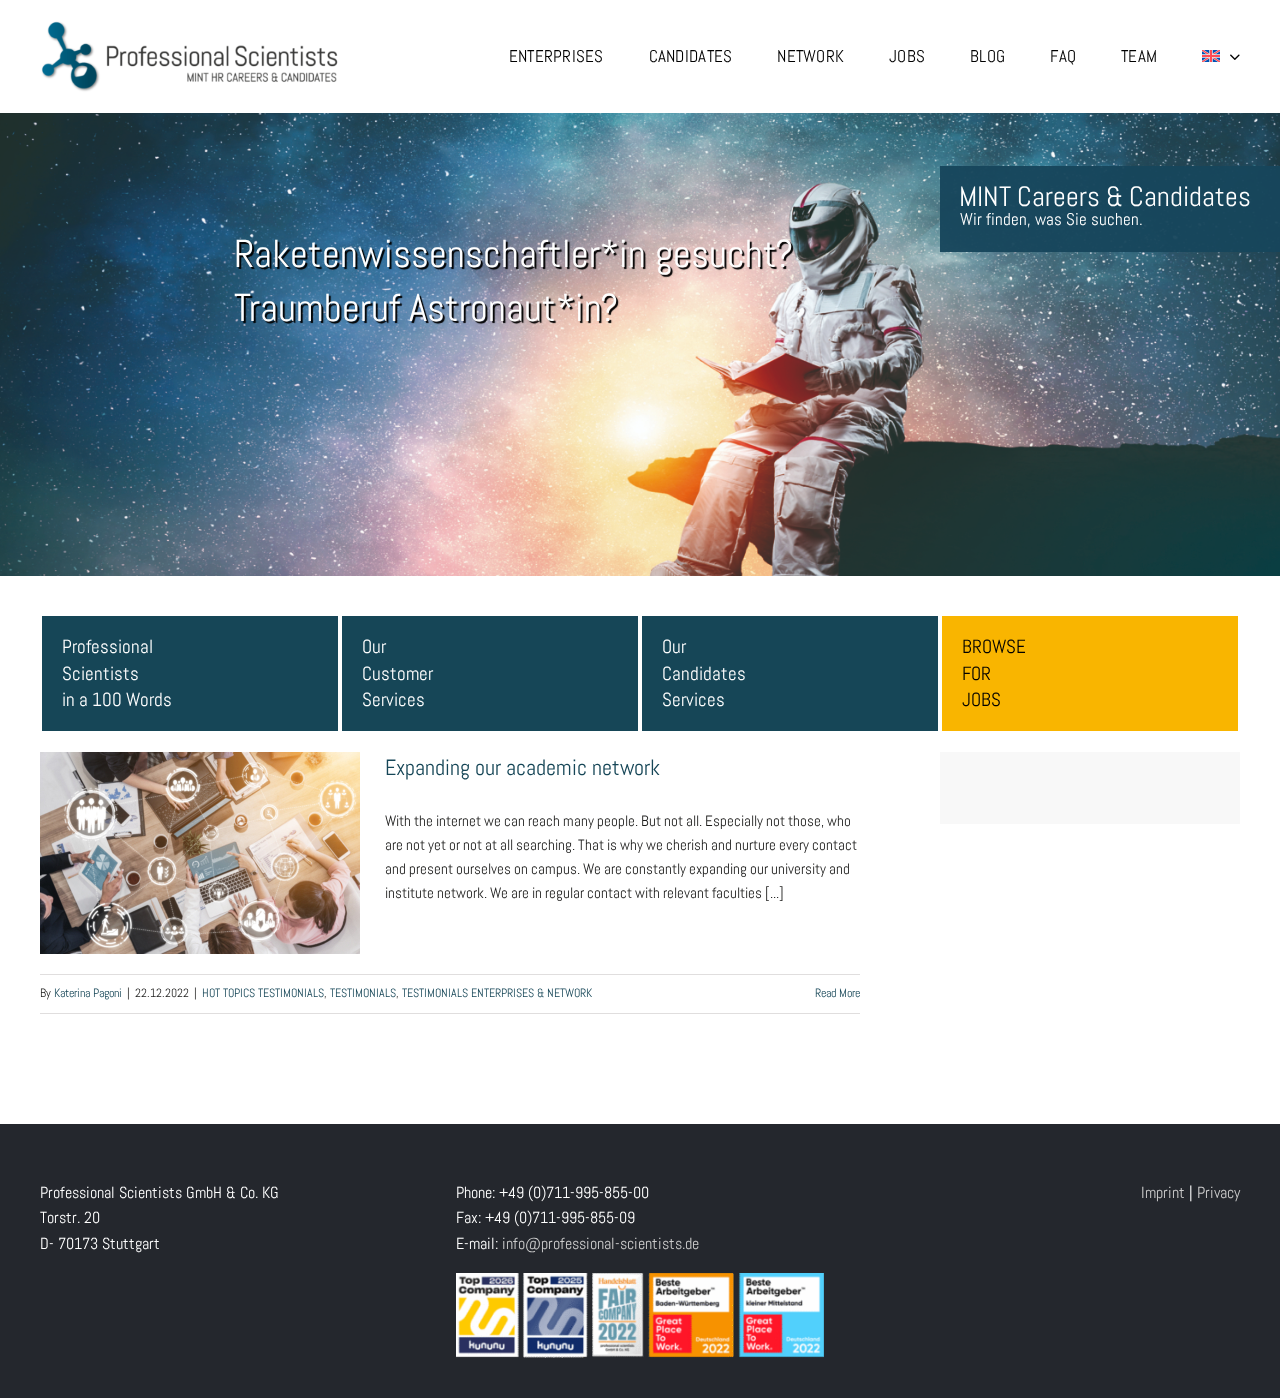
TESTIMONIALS (363, 993)
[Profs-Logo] (190, 27)
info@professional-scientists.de (600, 1243)
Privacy (1218, 1192)
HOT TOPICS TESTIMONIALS (263, 993)
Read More (837, 993)
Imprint (1163, 1192)
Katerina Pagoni (88, 993)
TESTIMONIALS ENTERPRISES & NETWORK (497, 993)
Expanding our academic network (200, 831)
